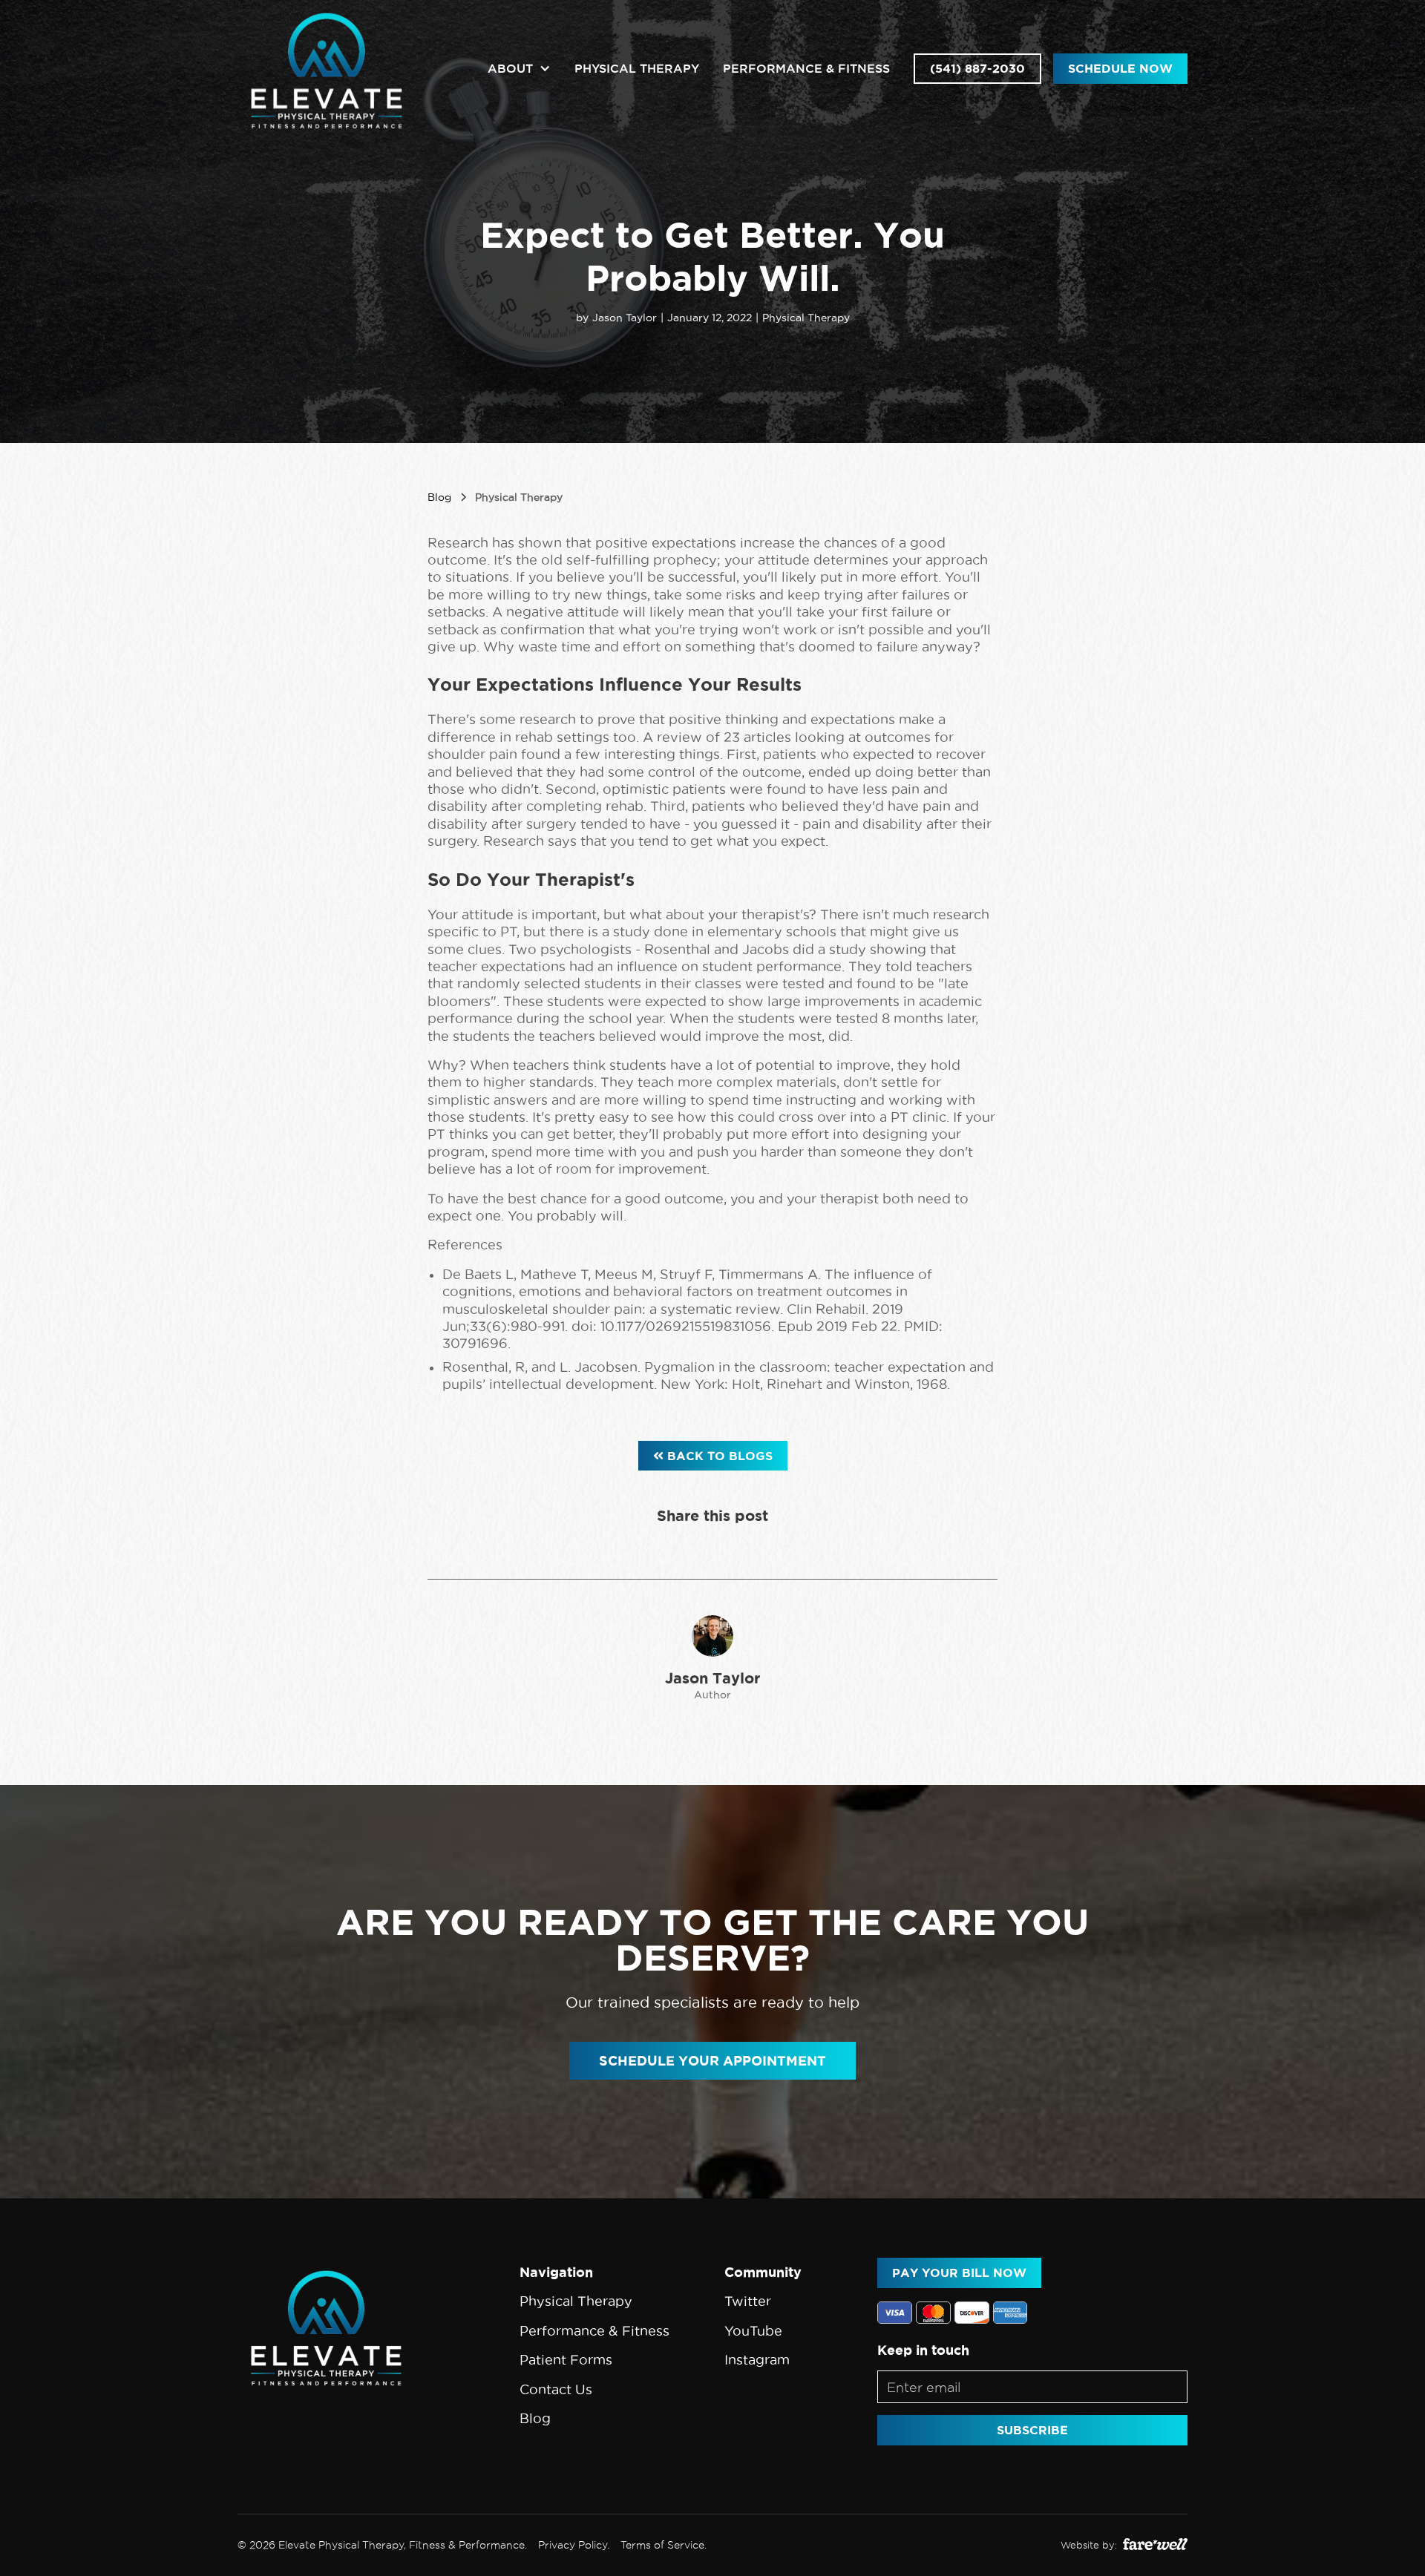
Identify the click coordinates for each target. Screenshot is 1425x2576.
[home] (327, 69)
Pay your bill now (959, 2273)
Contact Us (556, 2389)
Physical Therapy (637, 68)
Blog (535, 2418)
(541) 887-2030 (977, 68)
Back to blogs (713, 1456)
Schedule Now (1120, 68)
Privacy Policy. (574, 2545)
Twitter (748, 2301)
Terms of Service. (664, 2545)
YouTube (753, 2331)
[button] (519, 69)
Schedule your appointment (712, 2060)
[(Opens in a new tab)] (1155, 2545)
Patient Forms (566, 2360)
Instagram (757, 2360)
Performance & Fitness (806, 68)
